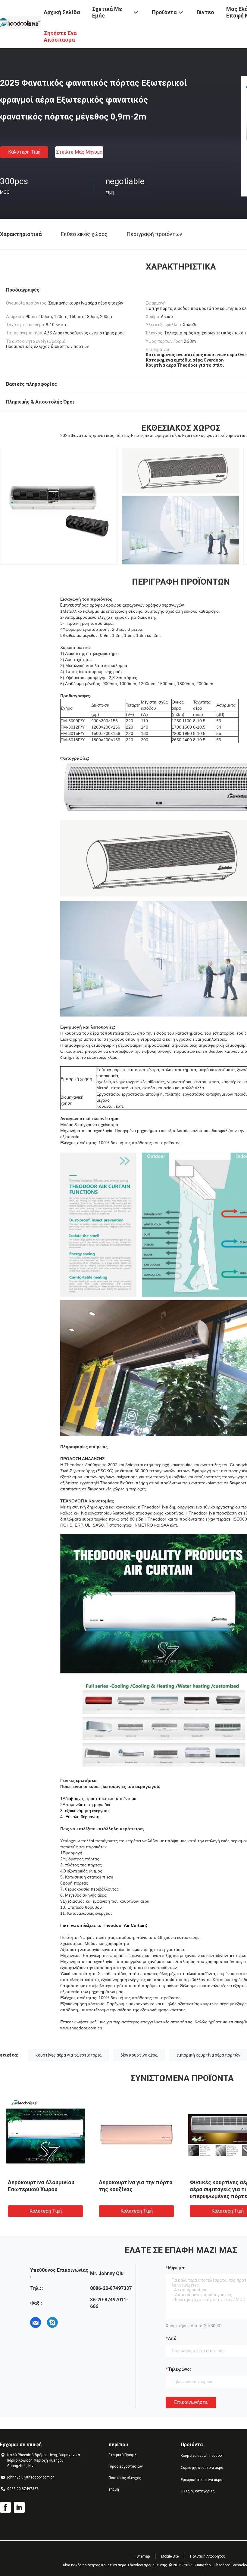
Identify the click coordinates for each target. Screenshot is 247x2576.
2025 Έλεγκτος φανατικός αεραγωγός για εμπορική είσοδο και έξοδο (41, 2189)
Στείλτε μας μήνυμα (79, 152)
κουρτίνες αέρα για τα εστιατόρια (69, 2055)
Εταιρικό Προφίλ (123, 2455)
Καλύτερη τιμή (24, 152)
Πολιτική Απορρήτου (208, 2556)
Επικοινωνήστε (191, 2402)
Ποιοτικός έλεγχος (125, 2478)
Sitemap (143, 2556)
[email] (36, 2322)
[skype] (52, 2322)
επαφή (114, 2489)
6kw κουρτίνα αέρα (139, 2055)
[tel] (69, 2322)
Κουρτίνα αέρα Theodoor (202, 2456)
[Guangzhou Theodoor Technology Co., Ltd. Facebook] (5, 2507)
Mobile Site (170, 2556)
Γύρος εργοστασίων (126, 2466)
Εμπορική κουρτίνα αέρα (202, 2480)
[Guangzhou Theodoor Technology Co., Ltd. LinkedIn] (19, 2507)
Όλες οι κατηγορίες (198, 2491)
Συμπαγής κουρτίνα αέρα (202, 2468)
